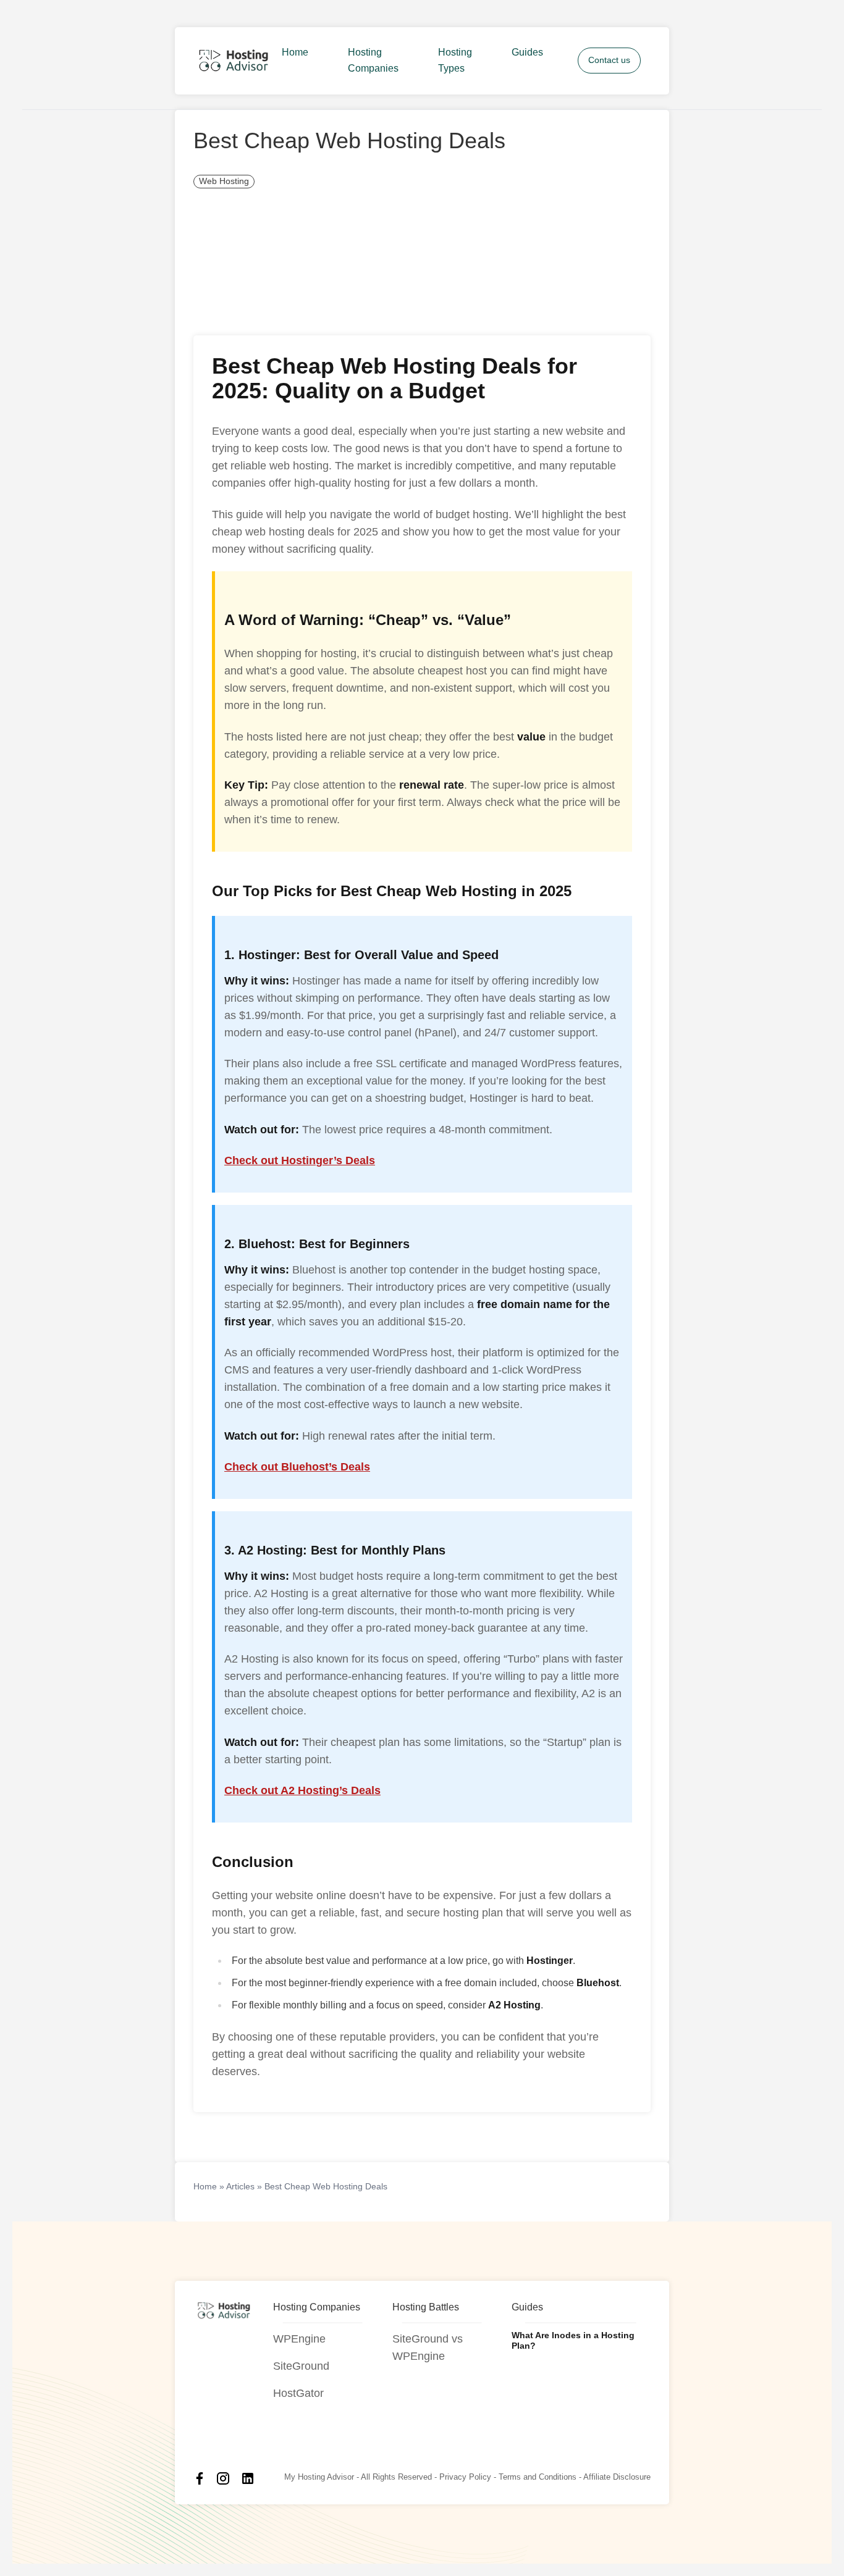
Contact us (609, 60)
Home (295, 53)
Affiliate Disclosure (617, 2477)
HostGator (298, 2393)
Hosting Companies (373, 61)
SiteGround (301, 2366)
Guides (527, 53)
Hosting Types (455, 61)
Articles (240, 2186)
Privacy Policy (465, 2477)
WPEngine (299, 2339)
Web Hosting (224, 181)
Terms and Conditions (538, 2477)
